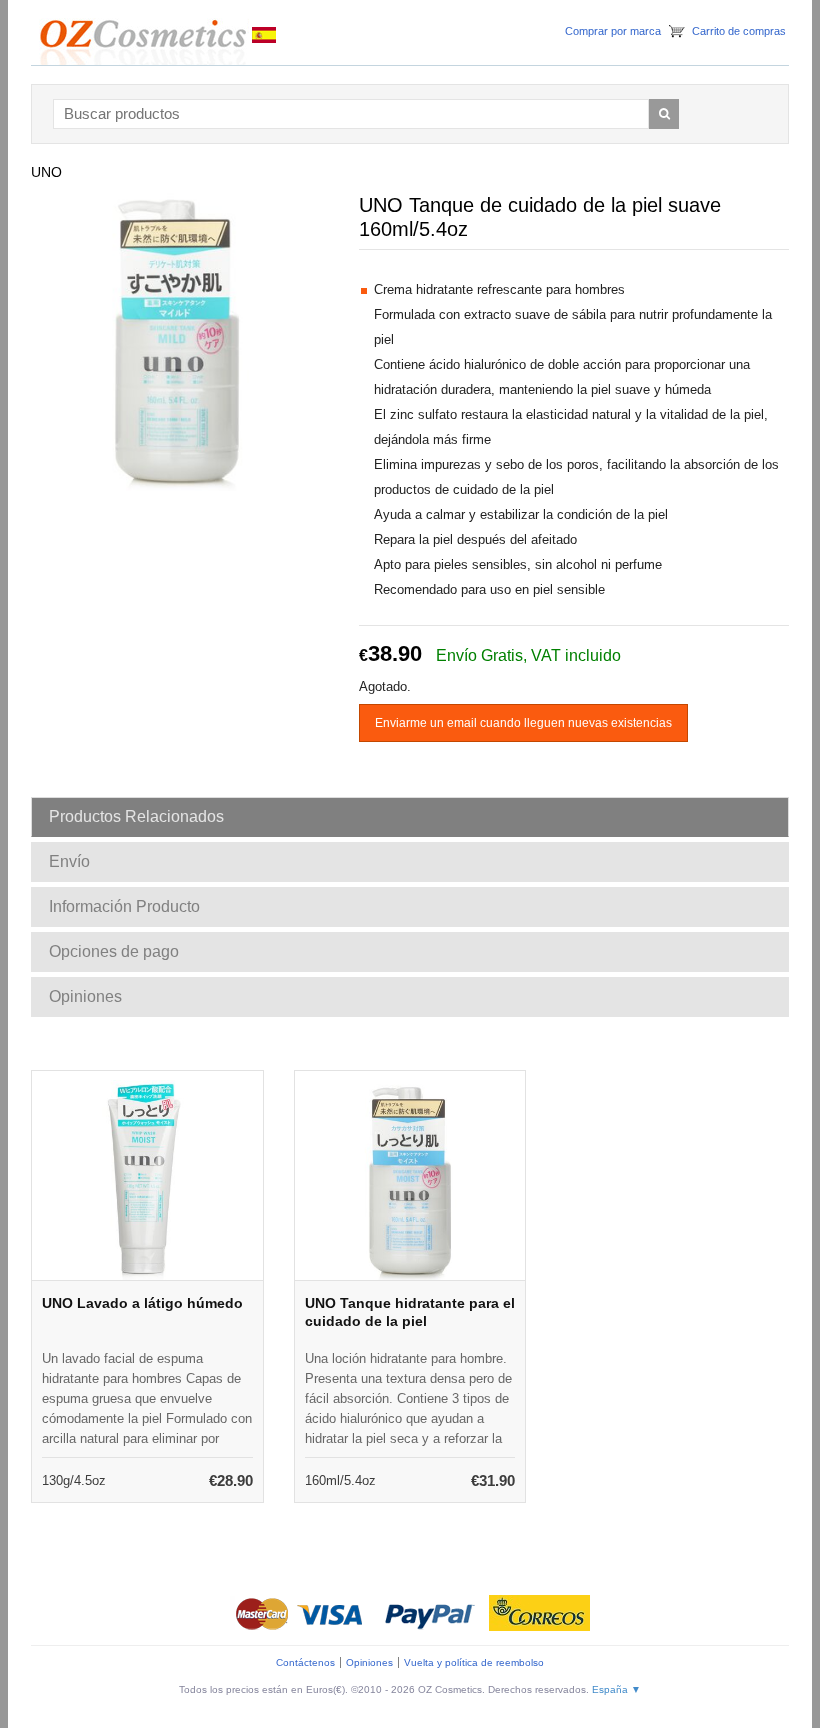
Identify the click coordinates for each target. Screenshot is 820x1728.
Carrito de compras (739, 31)
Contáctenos (305, 1662)
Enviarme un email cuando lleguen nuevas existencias (523, 723)
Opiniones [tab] (85, 996)
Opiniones (369, 1662)
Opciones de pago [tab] (114, 951)
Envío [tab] (69, 861)
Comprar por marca (613, 31)
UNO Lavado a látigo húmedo (142, 1303)
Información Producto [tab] (124, 906)
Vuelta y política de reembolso (474, 1662)
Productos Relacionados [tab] (136, 816)
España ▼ (616, 1689)
